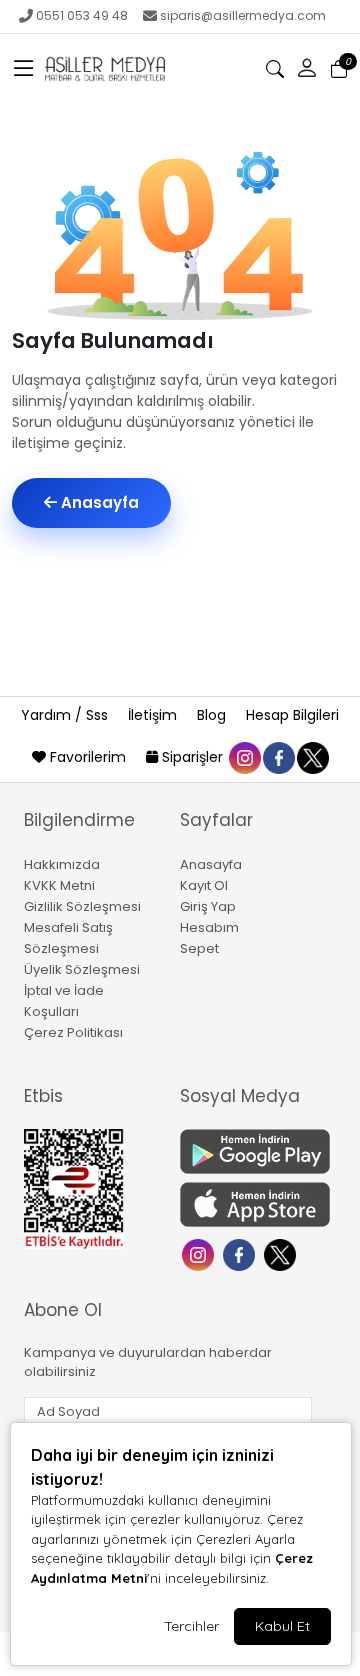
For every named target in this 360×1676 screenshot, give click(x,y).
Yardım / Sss (66, 715)
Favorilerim (88, 757)
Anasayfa (98, 502)
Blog (213, 715)
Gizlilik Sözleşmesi (82, 906)
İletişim (154, 715)
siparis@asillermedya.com (243, 15)
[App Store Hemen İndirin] (246, 1204)
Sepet (199, 948)
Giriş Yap (208, 906)
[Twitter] (282, 1253)
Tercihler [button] (191, 1626)
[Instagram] (200, 1253)
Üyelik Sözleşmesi (82, 969)
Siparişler (192, 757)
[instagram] (244, 757)
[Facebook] (241, 1253)
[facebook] (278, 757)
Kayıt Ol (204, 885)
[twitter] (312, 757)
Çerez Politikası (73, 1032)
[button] (24, 69)
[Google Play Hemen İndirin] (246, 1151)
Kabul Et (282, 1626)
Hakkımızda (62, 864)
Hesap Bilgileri (292, 715)
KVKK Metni (59, 885)
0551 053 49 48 (82, 15)
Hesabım (209, 927)
